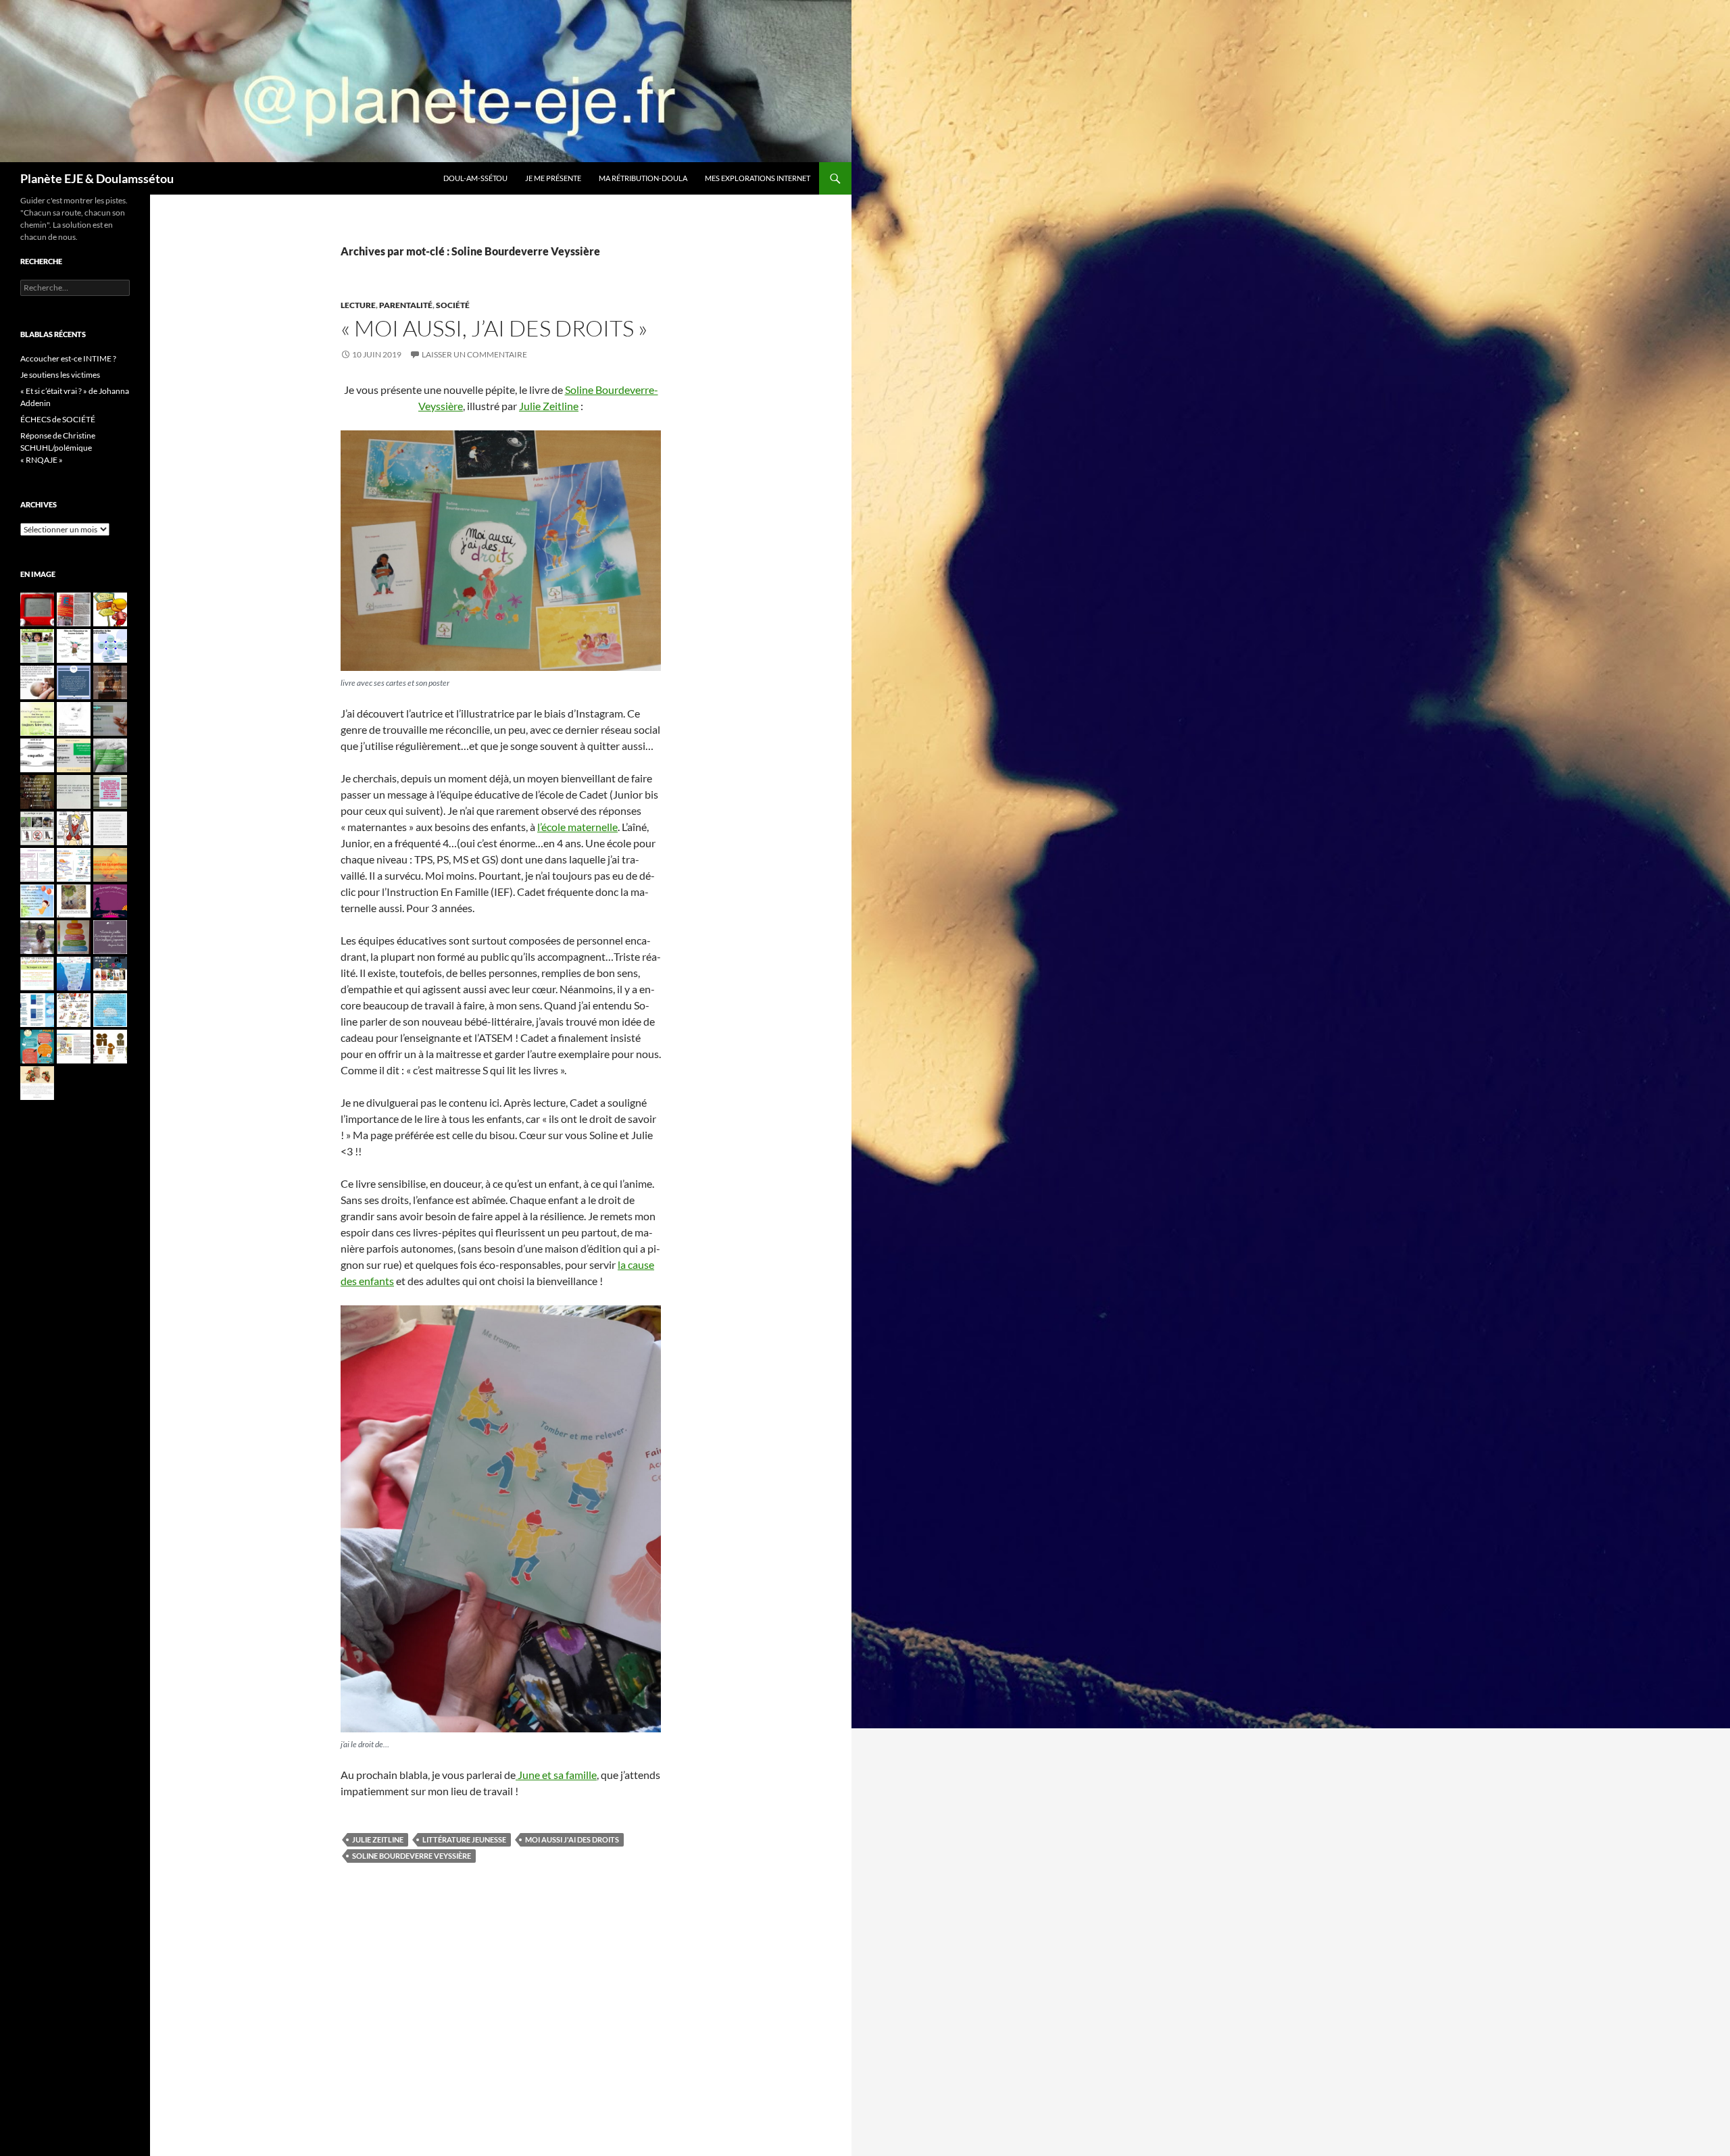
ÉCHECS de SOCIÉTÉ (58, 419)
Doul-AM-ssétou (475, 178)
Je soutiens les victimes (60, 375)
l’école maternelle (577, 827)
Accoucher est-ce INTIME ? (68, 358)
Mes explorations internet (758, 178)
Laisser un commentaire (474, 354)
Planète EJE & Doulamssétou (97, 178)
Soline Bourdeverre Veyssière (412, 1856)
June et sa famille (556, 1775)
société (453, 305)
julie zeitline (378, 1839)
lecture (358, 305)
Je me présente (553, 178)
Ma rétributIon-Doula (643, 178)
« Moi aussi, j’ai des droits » (494, 328)
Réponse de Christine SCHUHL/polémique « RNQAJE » (58, 448)
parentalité (406, 305)
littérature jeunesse (464, 1839)
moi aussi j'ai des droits (572, 1839)
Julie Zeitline (549, 406)
